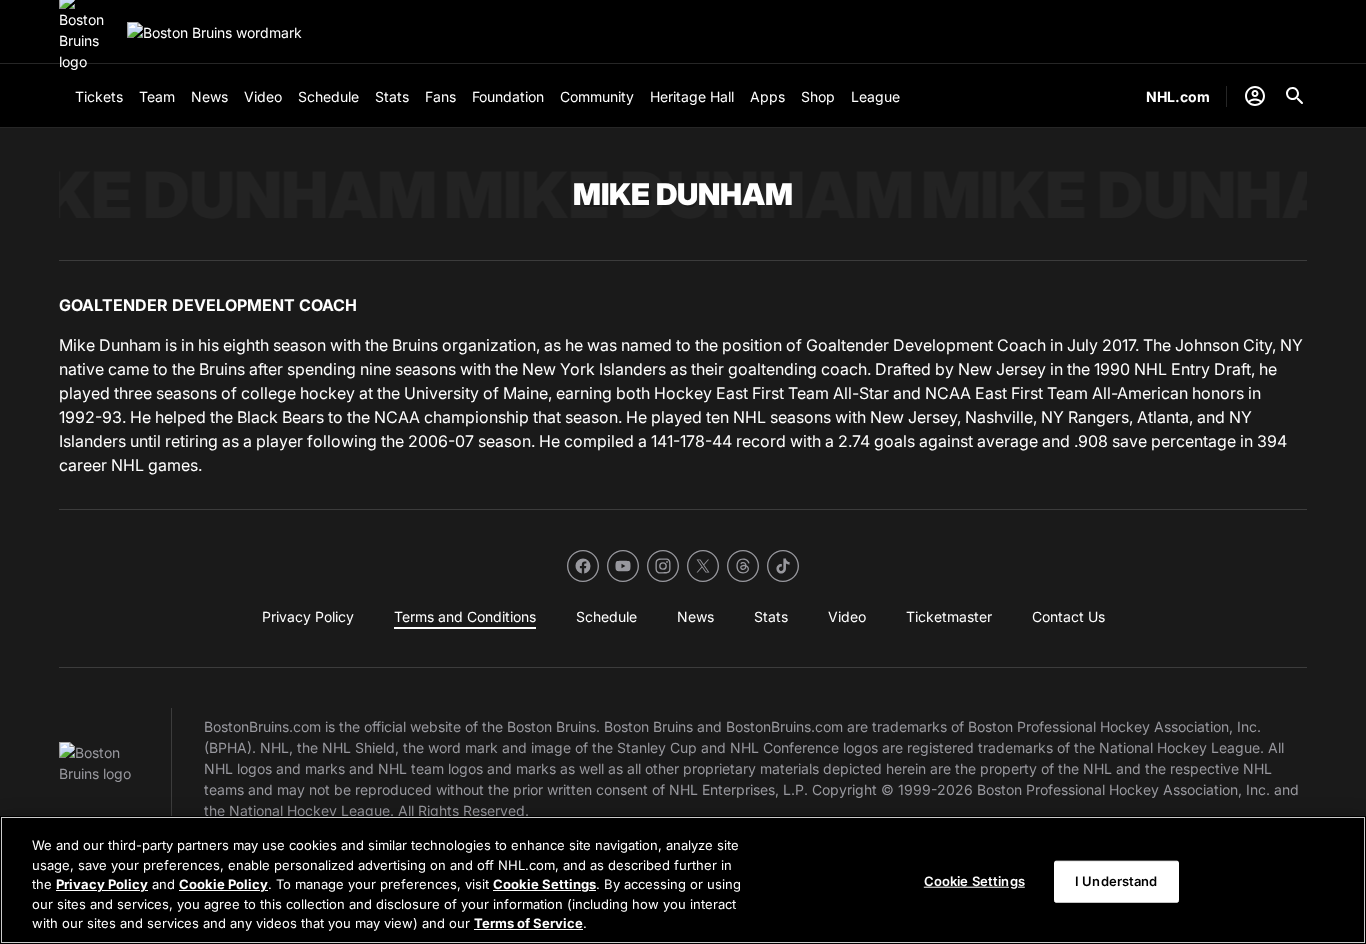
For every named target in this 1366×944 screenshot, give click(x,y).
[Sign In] (1255, 96)
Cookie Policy (223, 884)
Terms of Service (528, 923)
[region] (683, 880)
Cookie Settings (544, 884)
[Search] (1295, 96)
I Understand (1116, 881)
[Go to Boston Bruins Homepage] (214, 32)
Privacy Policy (102, 884)
